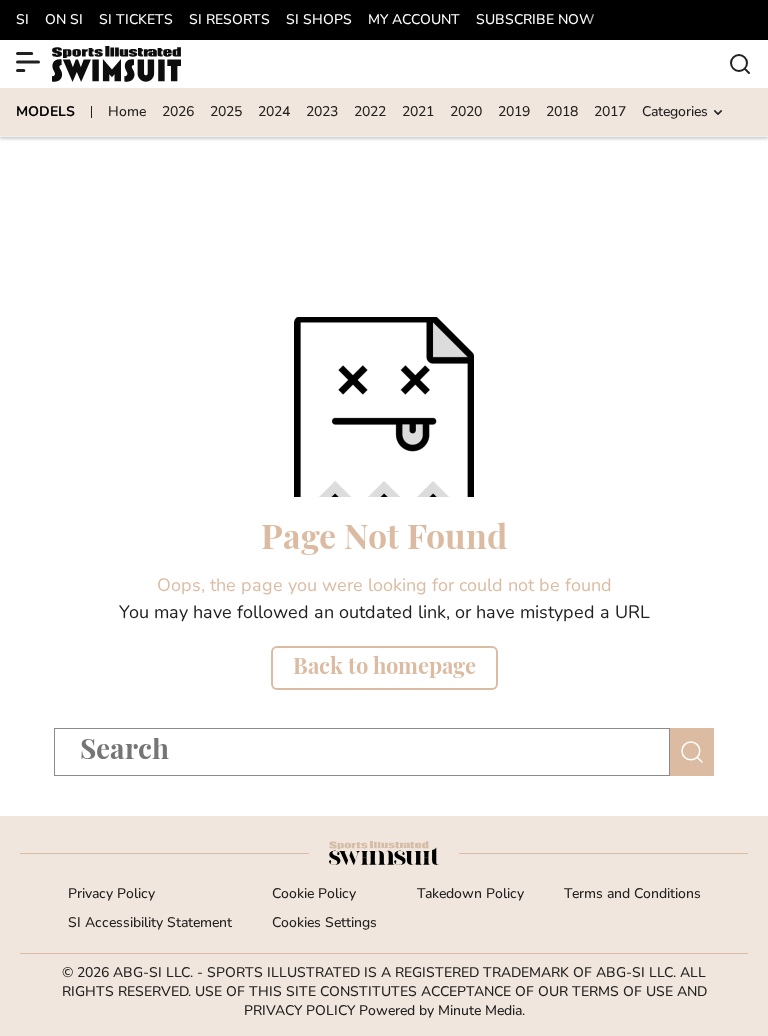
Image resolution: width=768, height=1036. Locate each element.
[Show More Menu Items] (28, 62)
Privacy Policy (111, 894)
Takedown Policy (470, 894)
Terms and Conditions (632, 894)
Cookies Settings (324, 923)
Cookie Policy (314, 894)
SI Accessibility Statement (150, 923)
